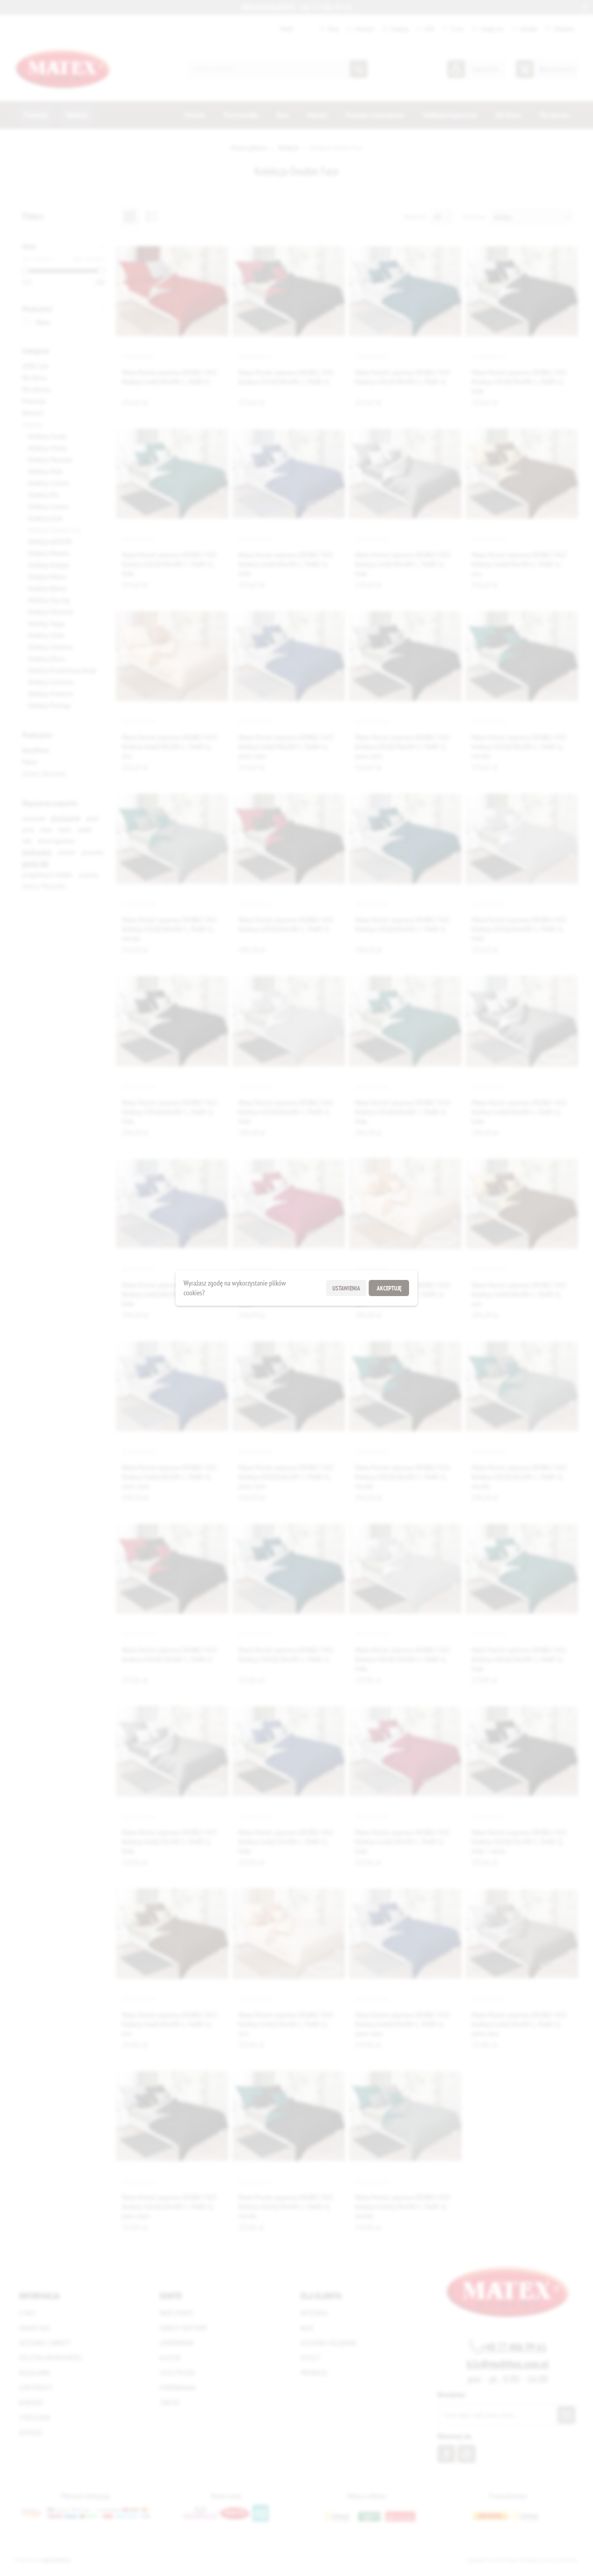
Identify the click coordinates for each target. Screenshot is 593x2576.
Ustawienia (346, 1288)
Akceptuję (389, 1288)
